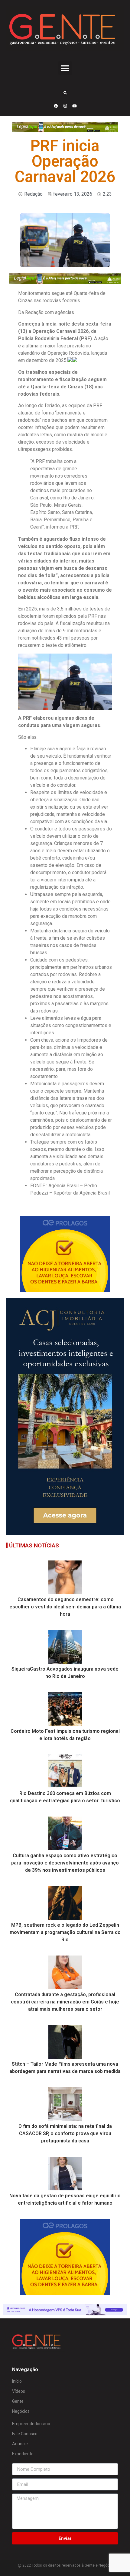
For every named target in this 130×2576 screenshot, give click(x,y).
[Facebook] (56, 106)
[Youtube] (74, 106)
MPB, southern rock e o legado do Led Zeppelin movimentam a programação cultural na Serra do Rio (65, 1932)
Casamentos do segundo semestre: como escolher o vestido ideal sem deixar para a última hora (65, 1607)
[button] (65, 68)
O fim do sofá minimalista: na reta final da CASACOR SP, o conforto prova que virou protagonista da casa (65, 2133)
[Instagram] (65, 106)
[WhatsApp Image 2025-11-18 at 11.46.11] (65, 1533)
